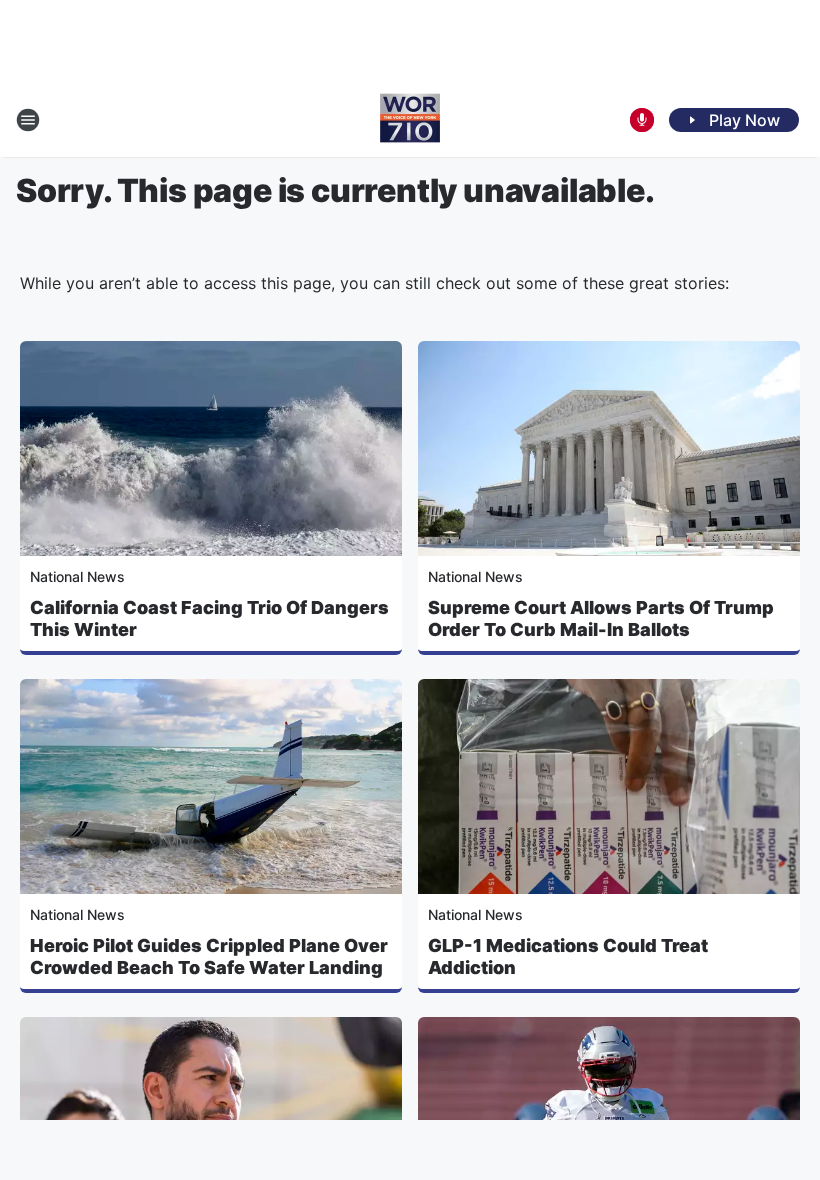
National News (77, 576)
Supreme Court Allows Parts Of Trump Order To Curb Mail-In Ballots (601, 618)
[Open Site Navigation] (28, 120)
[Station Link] (410, 120)
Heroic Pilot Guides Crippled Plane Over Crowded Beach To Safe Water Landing (209, 956)
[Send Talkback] (642, 120)
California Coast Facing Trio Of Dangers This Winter (209, 618)
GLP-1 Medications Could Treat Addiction (568, 956)
